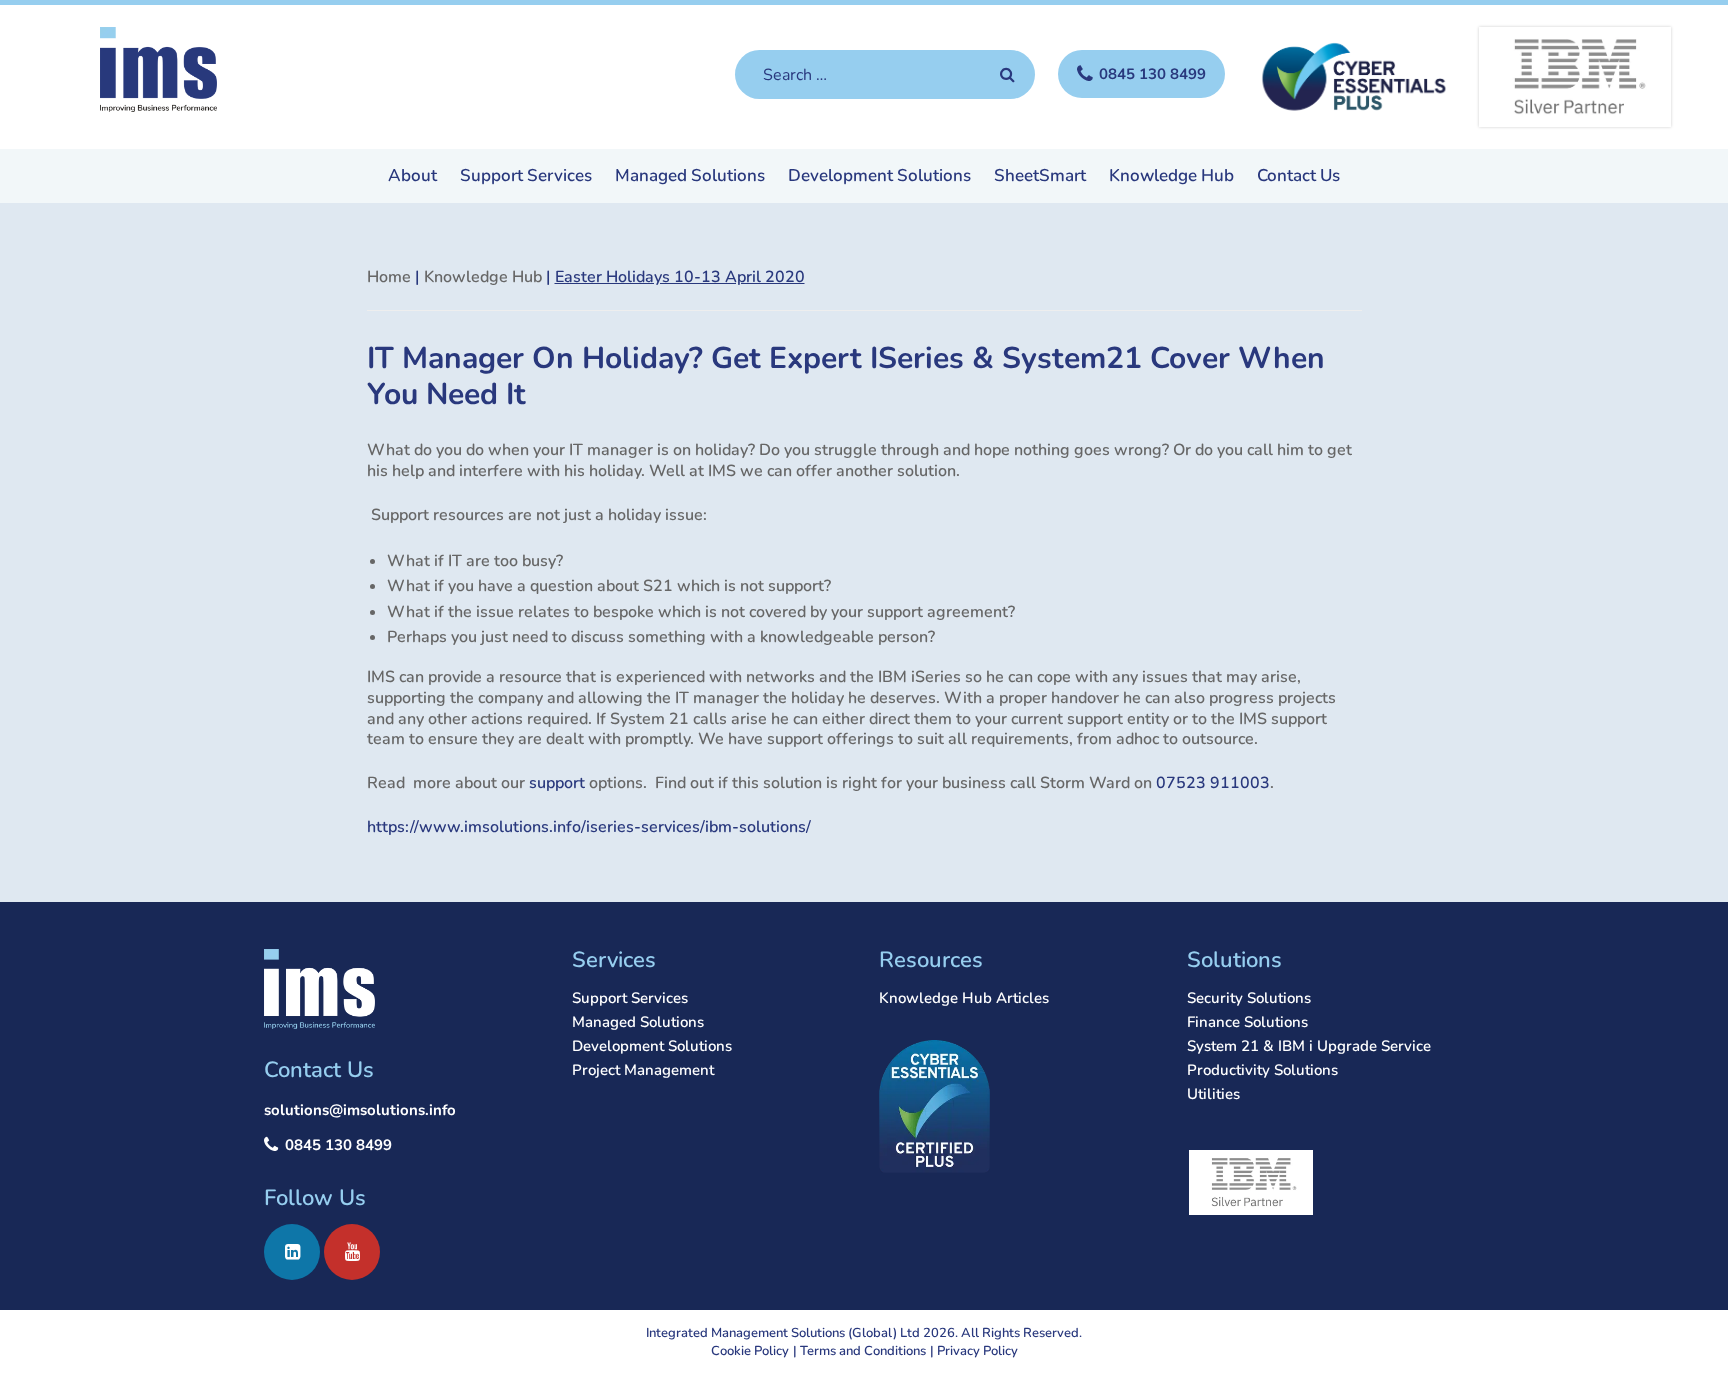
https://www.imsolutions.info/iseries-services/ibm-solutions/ (589, 827)
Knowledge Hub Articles (964, 998)
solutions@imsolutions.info (360, 1110)
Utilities (1213, 1094)
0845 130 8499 (338, 1145)
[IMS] (158, 69)
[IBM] (1575, 77)
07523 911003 (1213, 783)
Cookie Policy (750, 1351)
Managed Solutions (690, 177)
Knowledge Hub (1171, 177)
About (412, 177)
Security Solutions (1249, 998)
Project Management (643, 1070)
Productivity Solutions (1262, 1070)
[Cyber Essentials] (1352, 76)
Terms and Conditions (863, 1351)
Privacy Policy (977, 1351)
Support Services (526, 177)
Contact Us (1298, 177)
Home (389, 277)
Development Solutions (879, 177)
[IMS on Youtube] (352, 1252)
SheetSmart (1040, 177)
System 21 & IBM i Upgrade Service (1309, 1046)
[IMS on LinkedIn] (292, 1252)
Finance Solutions (1247, 1022)
